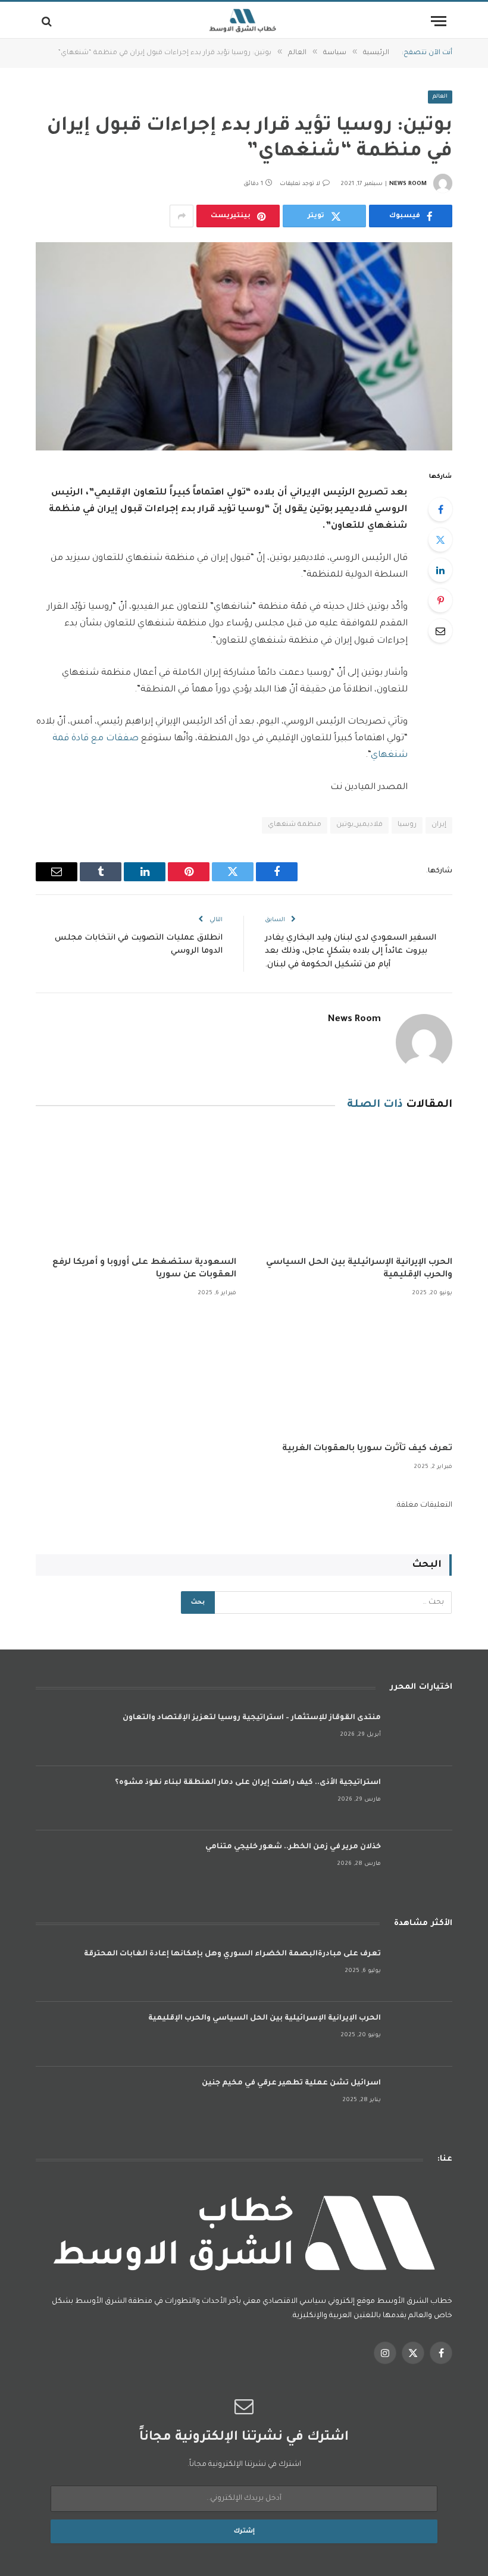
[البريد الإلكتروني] (440, 631)
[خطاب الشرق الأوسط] (244, 21)
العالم (440, 97)
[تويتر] (440, 540)
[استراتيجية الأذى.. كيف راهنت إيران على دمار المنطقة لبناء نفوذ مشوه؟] (422, 1799)
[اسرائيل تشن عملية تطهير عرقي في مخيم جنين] (422, 2099)
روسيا (407, 825)
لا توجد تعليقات (300, 184)
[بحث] (48, 21)
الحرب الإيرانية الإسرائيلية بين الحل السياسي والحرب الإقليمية (359, 1269)
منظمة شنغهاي (295, 825)
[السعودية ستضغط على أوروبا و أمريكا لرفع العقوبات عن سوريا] (136, 1187)
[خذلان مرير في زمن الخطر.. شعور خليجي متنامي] (422, 1863)
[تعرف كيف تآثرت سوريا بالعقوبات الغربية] (352, 1374)
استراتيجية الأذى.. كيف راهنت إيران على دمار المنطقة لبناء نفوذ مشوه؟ (248, 1783)
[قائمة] (439, 21)
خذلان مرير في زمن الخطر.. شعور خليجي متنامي (293, 1847)
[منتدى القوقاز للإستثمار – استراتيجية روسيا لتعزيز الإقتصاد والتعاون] (422, 1734)
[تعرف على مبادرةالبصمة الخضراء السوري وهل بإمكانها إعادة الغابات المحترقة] (422, 1970)
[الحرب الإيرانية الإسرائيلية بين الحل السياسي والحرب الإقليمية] (352, 1187)
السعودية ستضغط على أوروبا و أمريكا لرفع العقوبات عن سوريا (144, 1269)
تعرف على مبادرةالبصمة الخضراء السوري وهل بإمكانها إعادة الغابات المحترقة (232, 1954)
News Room (408, 184)
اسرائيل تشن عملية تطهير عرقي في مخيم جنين (291, 2083)
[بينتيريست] (440, 600)
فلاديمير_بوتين (359, 825)
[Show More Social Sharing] (182, 216)
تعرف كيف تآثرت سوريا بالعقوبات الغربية (367, 1449)
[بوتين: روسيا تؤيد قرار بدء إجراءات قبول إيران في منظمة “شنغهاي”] (244, 346)
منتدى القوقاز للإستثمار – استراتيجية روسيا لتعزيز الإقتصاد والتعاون (252, 1718)
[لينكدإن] (440, 570)
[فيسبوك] (440, 509)
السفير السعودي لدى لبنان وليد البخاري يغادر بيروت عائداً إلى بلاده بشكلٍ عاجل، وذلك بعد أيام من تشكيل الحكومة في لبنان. (351, 951)
